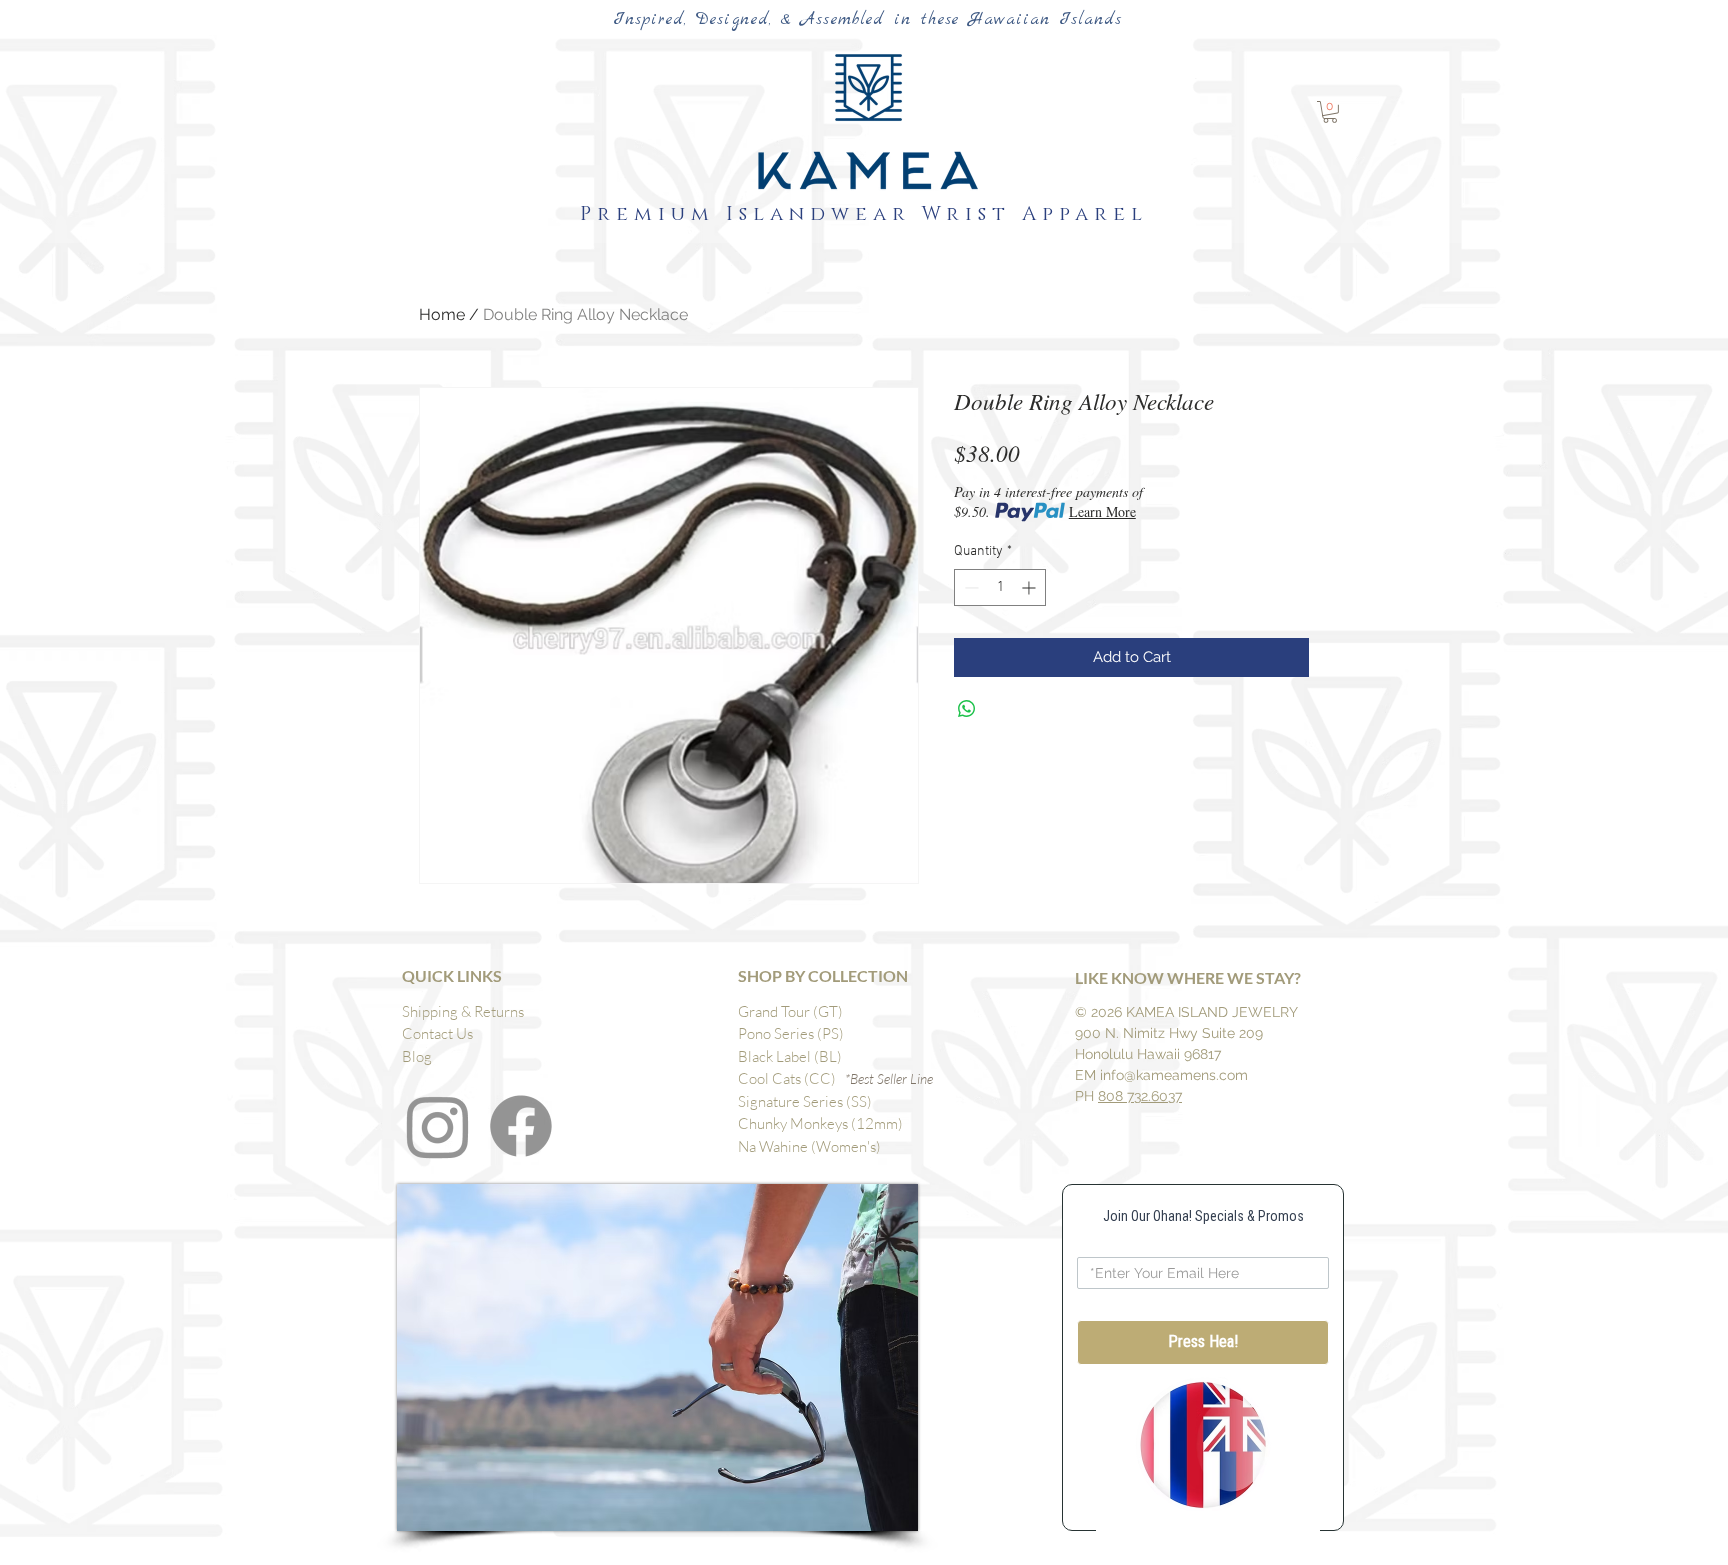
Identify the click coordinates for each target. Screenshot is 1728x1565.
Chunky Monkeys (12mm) (820, 1123)
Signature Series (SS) (805, 1101)
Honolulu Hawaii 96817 (1148, 1054)
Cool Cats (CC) (791, 1078)
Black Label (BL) (790, 1056)
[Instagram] (438, 1126)
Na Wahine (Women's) (809, 1146)
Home (442, 314)
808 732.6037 (1140, 1096)
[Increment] (1030, 587)
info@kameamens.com (1174, 1075)
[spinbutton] (1000, 587)
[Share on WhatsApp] (967, 709)
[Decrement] (969, 587)
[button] (1330, 112)
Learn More (1102, 511)
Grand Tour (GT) (790, 1011)
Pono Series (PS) (791, 1033)
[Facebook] (521, 1126)
